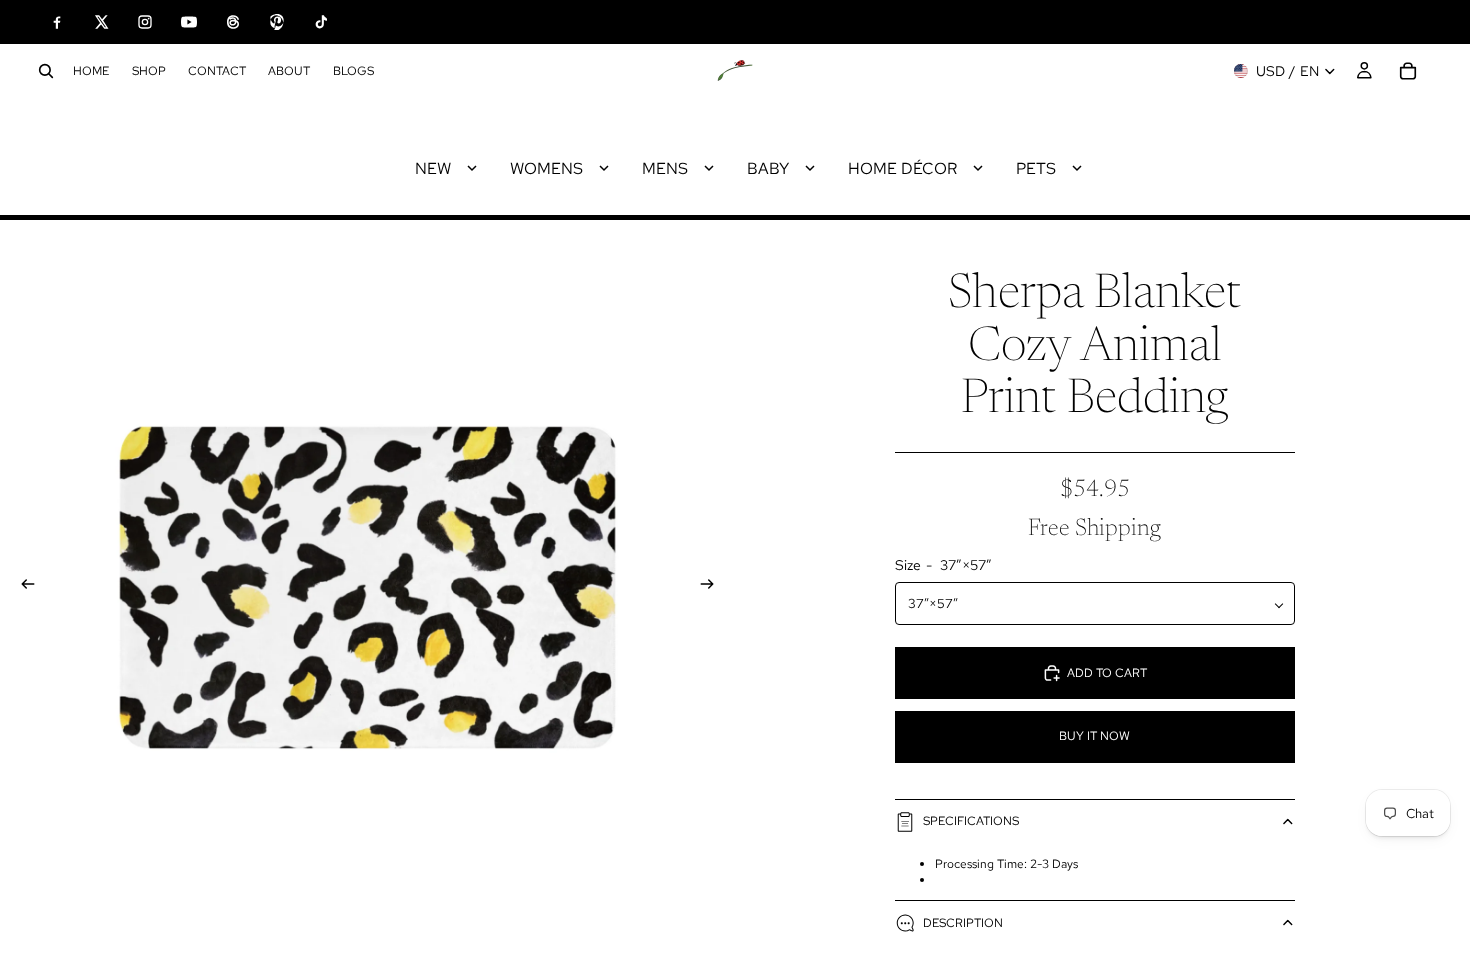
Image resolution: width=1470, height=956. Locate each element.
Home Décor (902, 168)
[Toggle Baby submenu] (810, 168)
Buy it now (1094, 736)
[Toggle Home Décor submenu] (978, 168)
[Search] (46, 71)
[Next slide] (713, 587)
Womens (546, 168)
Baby (768, 168)
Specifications (971, 821)
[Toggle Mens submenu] (709, 168)
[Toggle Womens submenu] (604, 168)
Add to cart (1107, 673)
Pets (1036, 168)
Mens (665, 168)
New (433, 168)
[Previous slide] (22, 587)
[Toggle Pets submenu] (1077, 168)
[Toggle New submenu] (472, 168)
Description (963, 923)
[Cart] (1408, 71)
